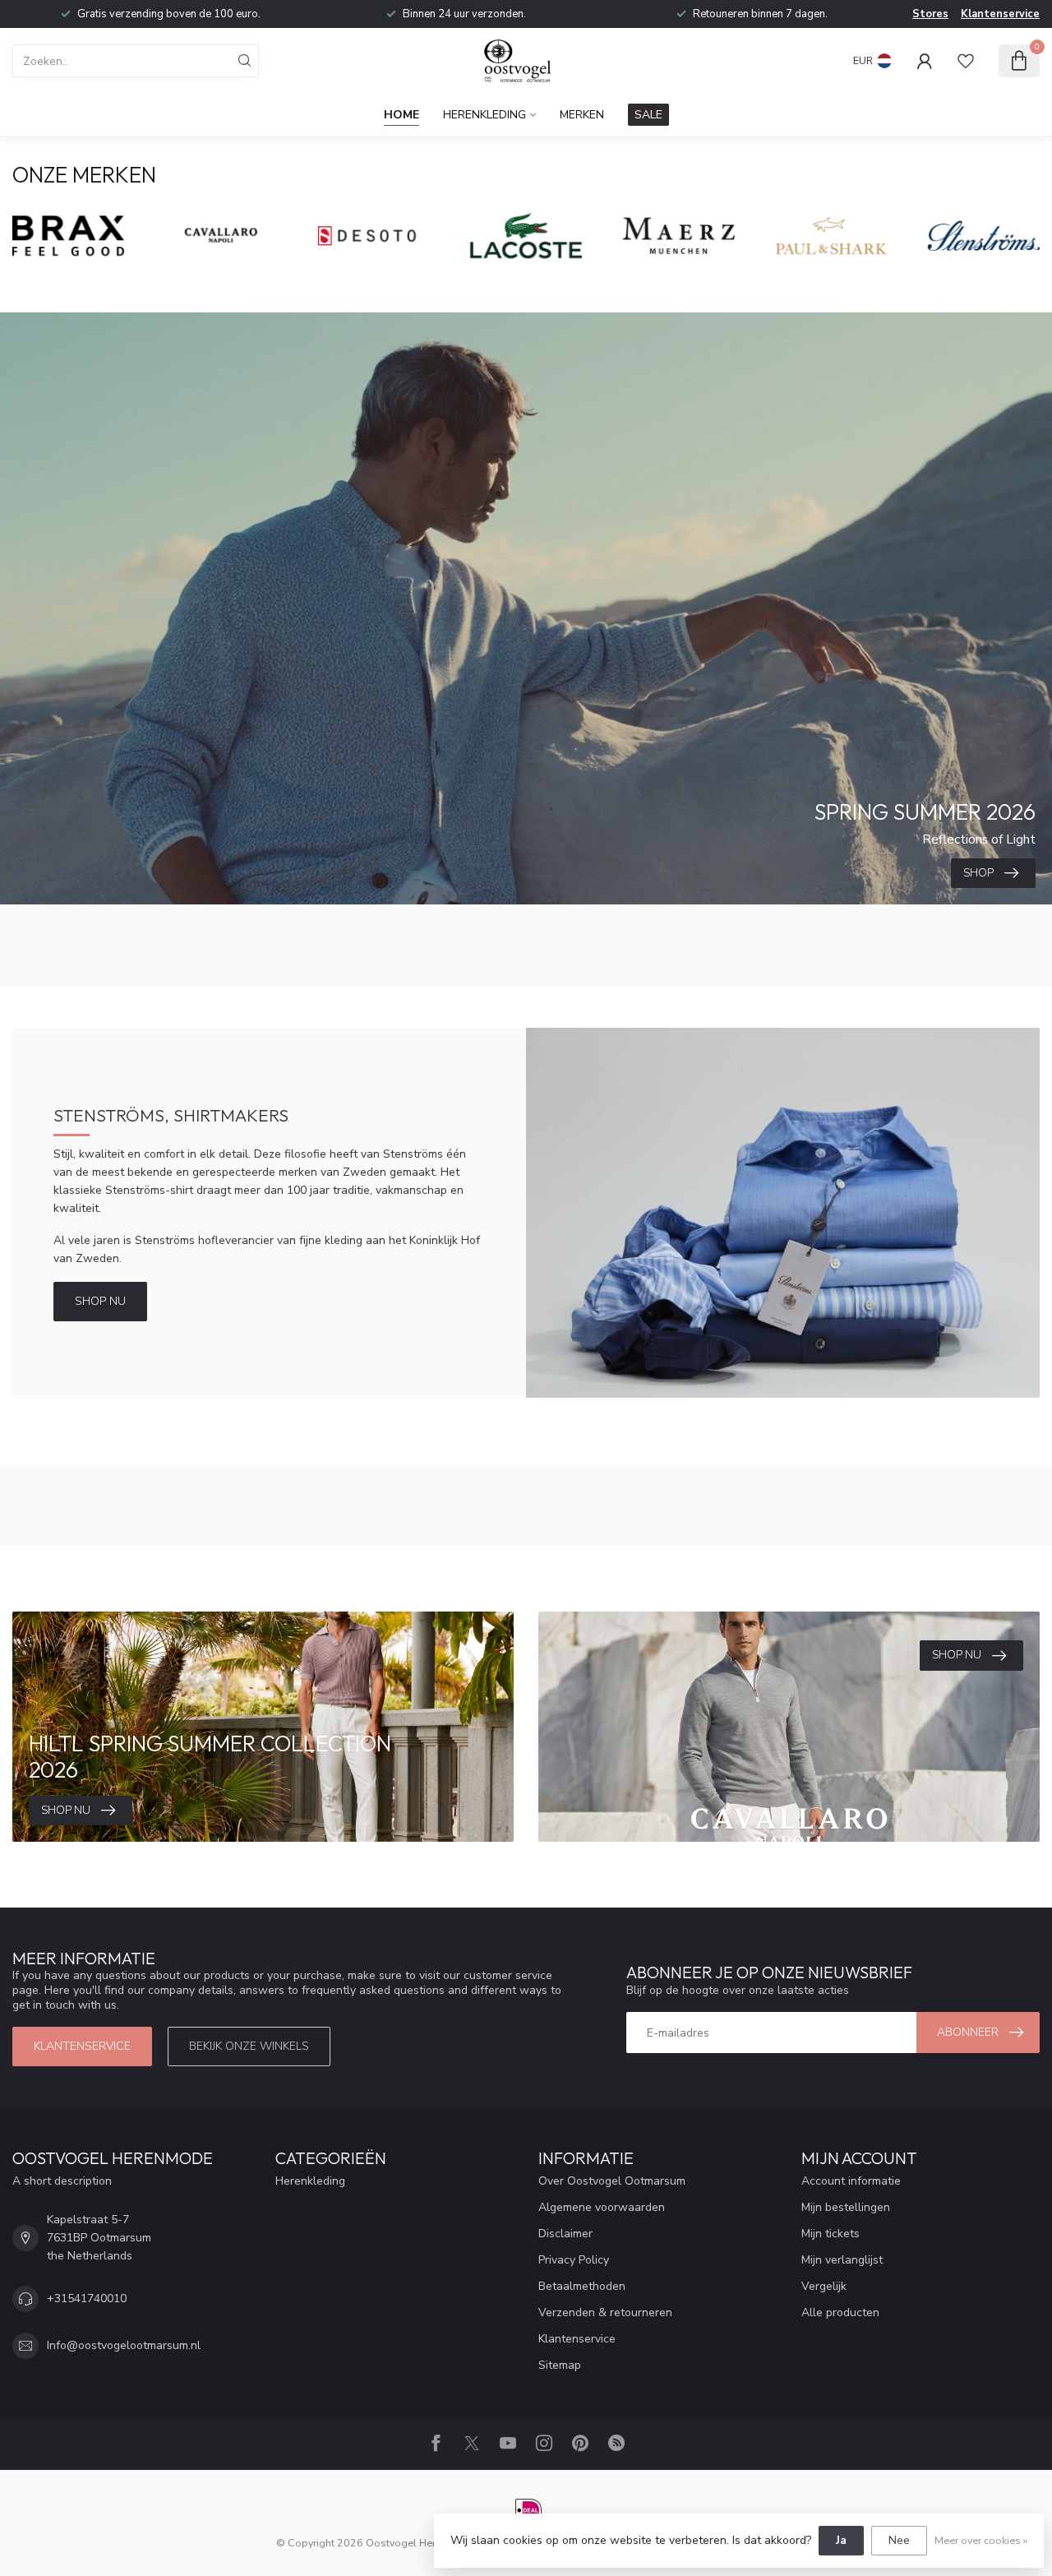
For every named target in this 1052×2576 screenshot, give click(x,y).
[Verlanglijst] (966, 61)
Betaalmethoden (582, 2286)
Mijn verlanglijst (842, 2260)
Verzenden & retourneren (605, 2312)
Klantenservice (1000, 14)
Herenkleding (484, 115)
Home (401, 115)
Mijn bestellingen (846, 2207)
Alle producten (840, 2312)
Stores (930, 14)
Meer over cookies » (981, 2540)
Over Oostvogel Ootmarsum (612, 2181)
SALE (648, 115)
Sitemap (560, 2365)
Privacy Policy (574, 2260)
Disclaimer (565, 2234)
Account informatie (851, 2181)
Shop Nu (100, 1301)
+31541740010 (87, 2299)
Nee (899, 2540)
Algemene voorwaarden (602, 2207)
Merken (582, 115)
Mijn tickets (831, 2234)
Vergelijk (824, 2286)
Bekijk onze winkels (249, 2046)
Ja (841, 2540)
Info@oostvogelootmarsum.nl (124, 2345)
